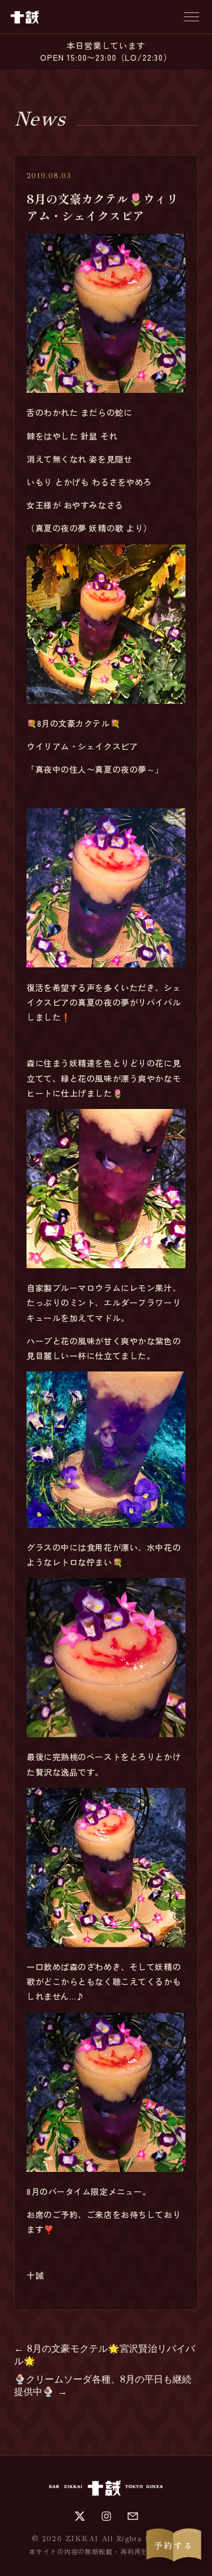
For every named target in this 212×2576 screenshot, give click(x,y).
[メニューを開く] (191, 17)
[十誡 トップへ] (25, 17)
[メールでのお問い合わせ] (133, 2516)
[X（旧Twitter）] (80, 2516)
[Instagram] (106, 2516)
